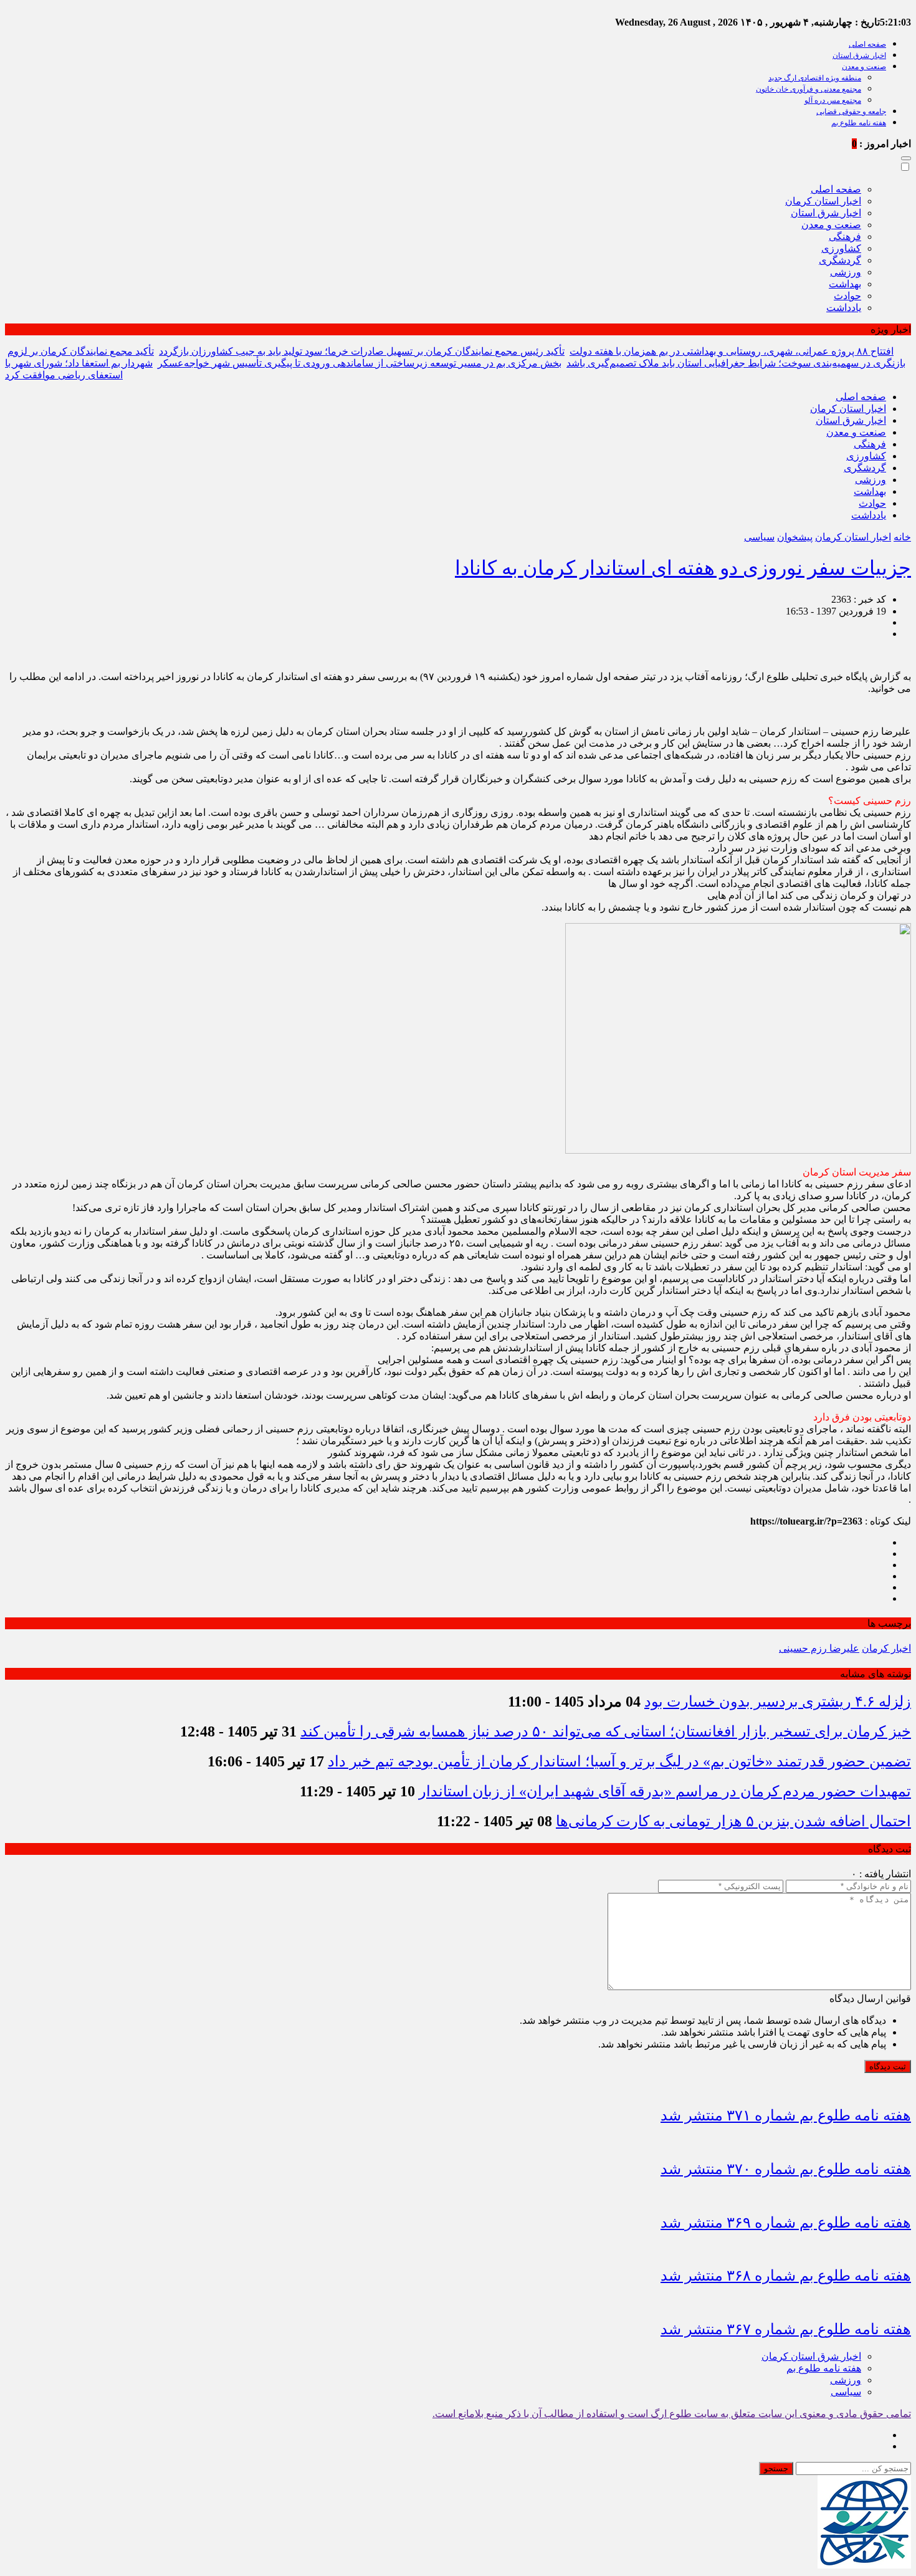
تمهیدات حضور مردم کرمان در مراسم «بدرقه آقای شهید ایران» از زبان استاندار (665, 1791)
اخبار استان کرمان (823, 201)
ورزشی (846, 272)
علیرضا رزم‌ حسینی (819, 1648)
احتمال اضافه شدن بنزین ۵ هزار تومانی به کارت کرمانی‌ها (733, 1821)
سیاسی (759, 537)
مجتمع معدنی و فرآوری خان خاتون (809, 89)
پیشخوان (795, 537)
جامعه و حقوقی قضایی (851, 112)
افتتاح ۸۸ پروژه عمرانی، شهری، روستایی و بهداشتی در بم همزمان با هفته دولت (732, 351)
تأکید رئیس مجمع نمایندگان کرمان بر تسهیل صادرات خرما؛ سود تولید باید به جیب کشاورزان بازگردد (362, 351)
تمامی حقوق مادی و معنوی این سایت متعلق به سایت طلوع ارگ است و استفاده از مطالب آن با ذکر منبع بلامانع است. (672, 2414)
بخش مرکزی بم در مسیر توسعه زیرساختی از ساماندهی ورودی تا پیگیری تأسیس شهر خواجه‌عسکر (360, 363)
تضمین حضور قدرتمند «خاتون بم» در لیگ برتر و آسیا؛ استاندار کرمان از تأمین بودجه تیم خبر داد (619, 1761)
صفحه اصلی (867, 44)
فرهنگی (845, 237)
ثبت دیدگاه (888, 2066)
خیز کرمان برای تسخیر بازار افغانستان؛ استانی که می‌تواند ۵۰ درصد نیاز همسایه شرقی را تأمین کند (606, 1731)
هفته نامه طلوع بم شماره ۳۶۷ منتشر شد (786, 2329)
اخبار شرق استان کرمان (811, 2356)
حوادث (847, 296)
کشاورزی (841, 248)
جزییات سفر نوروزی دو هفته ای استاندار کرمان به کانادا (683, 568)
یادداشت (844, 308)
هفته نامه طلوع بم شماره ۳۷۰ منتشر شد (786, 2169)
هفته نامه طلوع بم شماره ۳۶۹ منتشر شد (786, 2223)
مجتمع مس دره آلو (833, 100)
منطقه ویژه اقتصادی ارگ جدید (815, 78)
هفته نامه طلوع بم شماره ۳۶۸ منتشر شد (786, 2276)
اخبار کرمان (886, 1648)
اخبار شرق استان (859, 55)
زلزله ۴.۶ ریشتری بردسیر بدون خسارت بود (778, 1702)
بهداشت (845, 284)
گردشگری (840, 260)
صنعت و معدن (864, 67)
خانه (902, 537)
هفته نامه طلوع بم (859, 123)
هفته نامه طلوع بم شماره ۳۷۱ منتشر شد (786, 2115)
